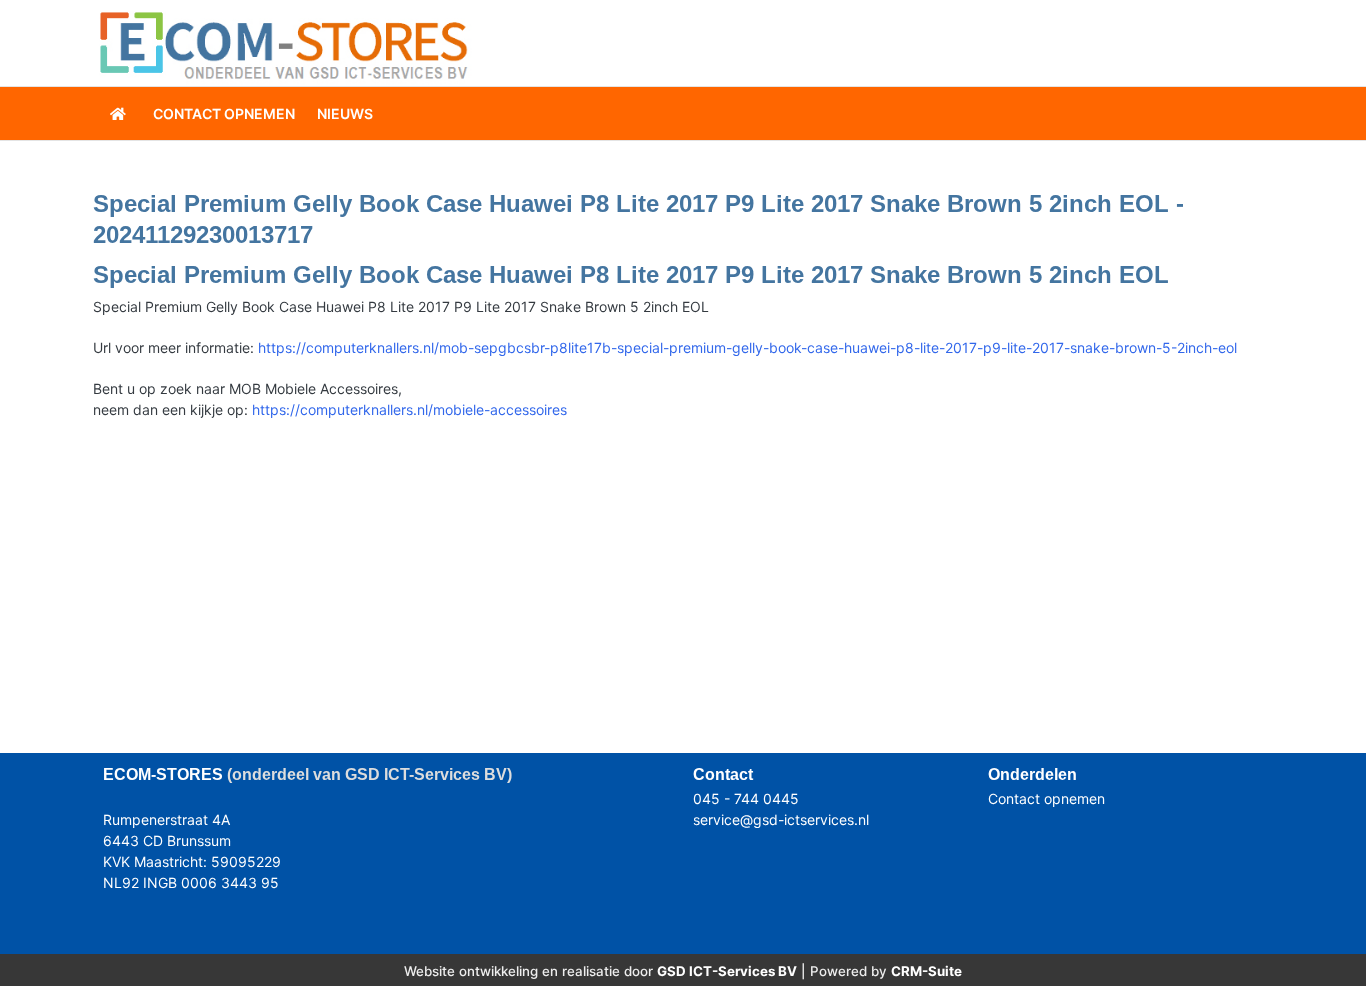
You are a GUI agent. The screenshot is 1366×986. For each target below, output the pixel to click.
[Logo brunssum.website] (283, 43)
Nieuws (345, 113)
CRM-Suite (926, 971)
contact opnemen (224, 113)
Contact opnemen (1046, 798)
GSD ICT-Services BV (727, 971)
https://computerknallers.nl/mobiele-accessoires (409, 409)
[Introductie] (120, 113)
